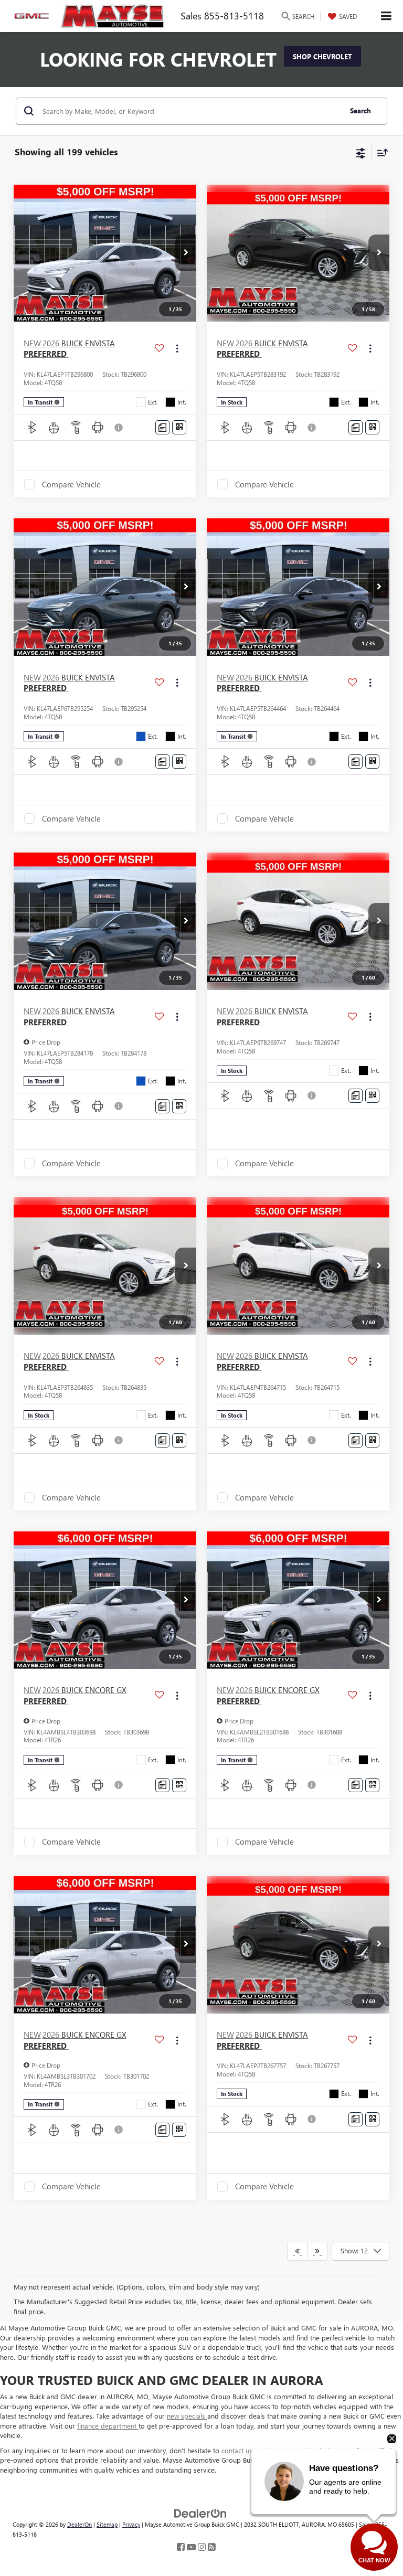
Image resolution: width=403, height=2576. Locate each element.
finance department (108, 2426)
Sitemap (107, 2524)
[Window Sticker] (179, 427)
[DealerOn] (200, 2513)
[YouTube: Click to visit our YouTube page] (191, 2547)
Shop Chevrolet (322, 56)
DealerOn (79, 2524)
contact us (238, 2450)
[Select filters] (361, 152)
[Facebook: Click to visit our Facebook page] (181, 2547)
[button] (186, 253)
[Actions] (177, 349)
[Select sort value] (380, 152)
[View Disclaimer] (120, 428)
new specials (187, 2416)
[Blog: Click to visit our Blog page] (212, 2547)
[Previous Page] (297, 2251)
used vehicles (317, 2450)
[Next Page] (317, 2251)
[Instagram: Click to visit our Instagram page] (202, 2547)
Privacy (131, 2524)
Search (360, 110)
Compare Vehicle (71, 484)
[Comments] (162, 427)
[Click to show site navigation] (386, 16)
